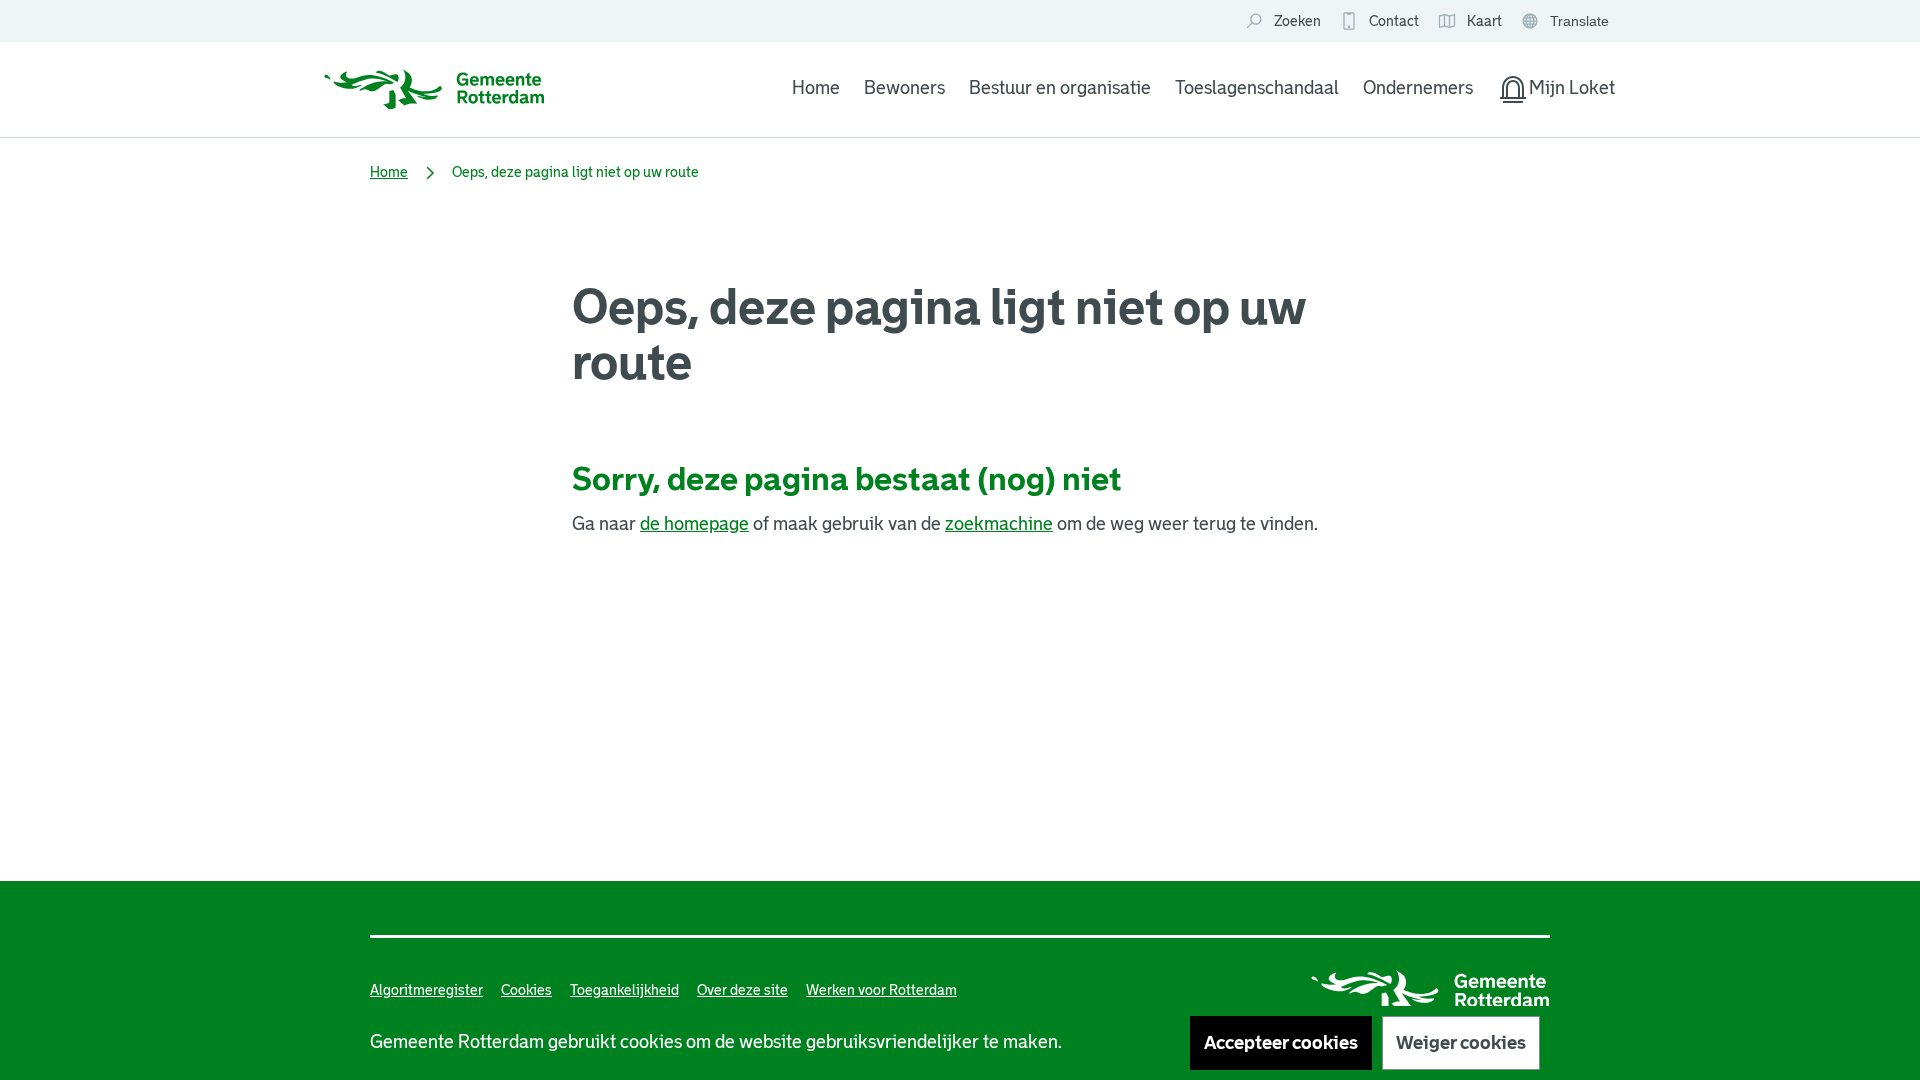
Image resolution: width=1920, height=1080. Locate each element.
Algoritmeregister (426, 990)
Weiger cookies (1461, 1043)
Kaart (1469, 22)
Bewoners (904, 88)
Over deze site (742, 990)
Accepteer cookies (1281, 1043)
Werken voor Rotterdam (881, 990)
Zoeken (1297, 21)
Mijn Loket (1556, 92)
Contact (1394, 21)
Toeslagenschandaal (1257, 88)
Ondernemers (1418, 88)
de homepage (694, 524)
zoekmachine (999, 524)
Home (816, 88)
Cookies (526, 990)
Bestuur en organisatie (1060, 88)
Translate (1567, 22)
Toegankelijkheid (624, 990)
